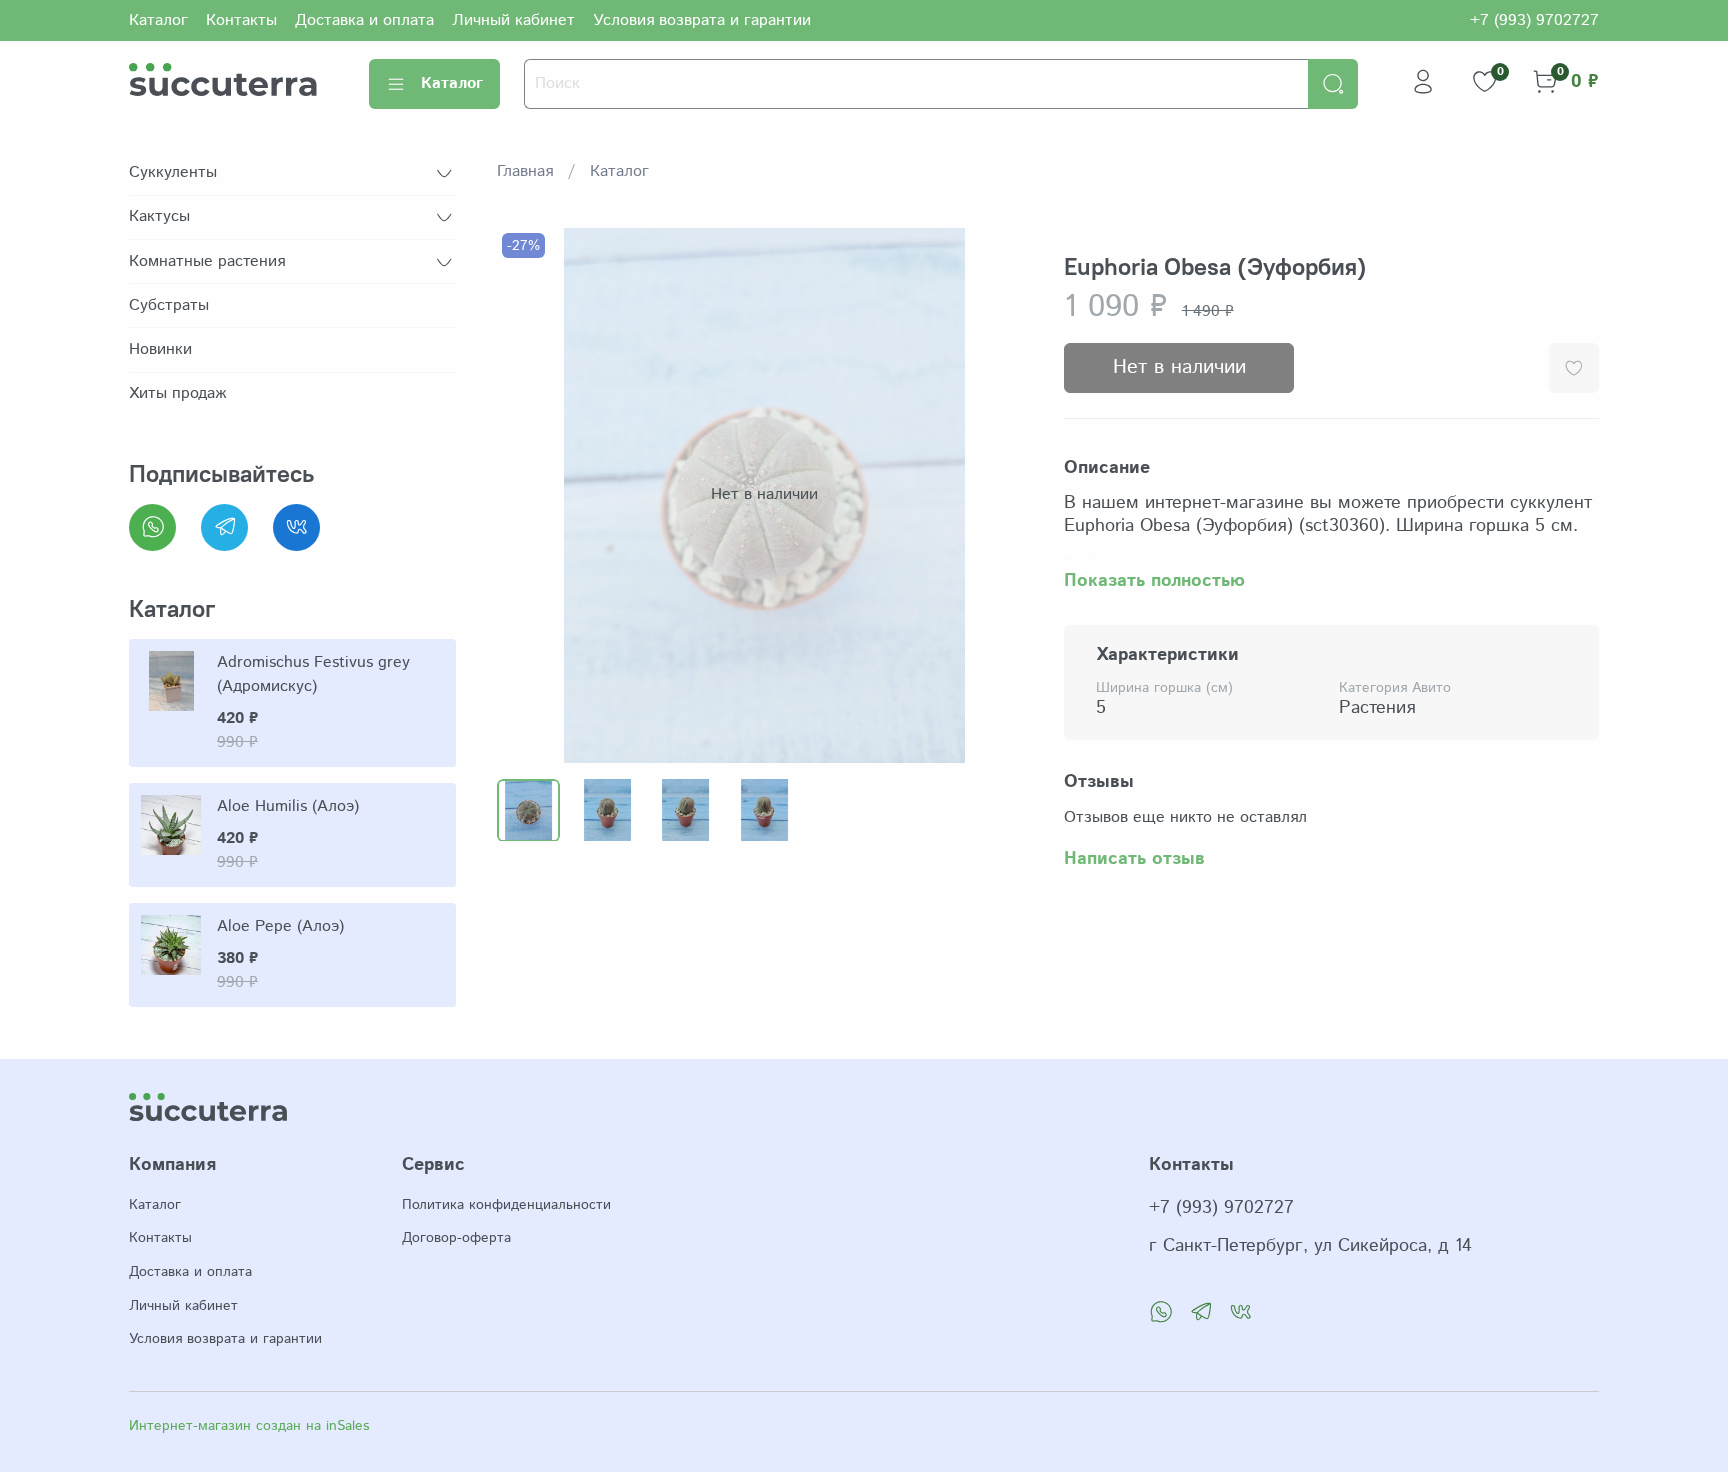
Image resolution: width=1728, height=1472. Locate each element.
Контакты (241, 20)
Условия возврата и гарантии (702, 20)
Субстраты (169, 305)
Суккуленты (173, 172)
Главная (525, 171)
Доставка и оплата (364, 20)
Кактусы (159, 216)
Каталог (158, 20)
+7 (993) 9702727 (1534, 20)
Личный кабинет (513, 20)
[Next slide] (1000, 495)
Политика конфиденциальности (506, 1205)
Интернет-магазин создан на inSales (249, 1426)
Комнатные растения (207, 261)
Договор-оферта (456, 1238)
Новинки (160, 349)
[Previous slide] (529, 495)
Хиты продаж (177, 393)
